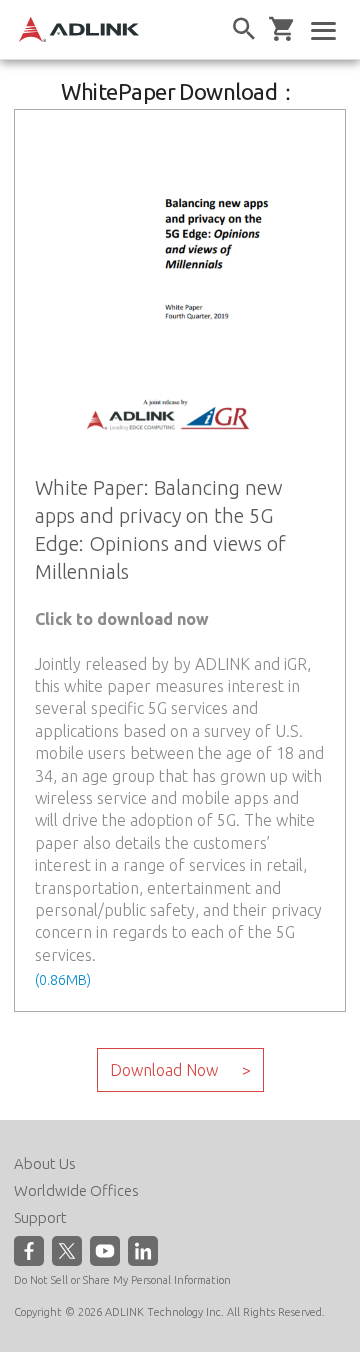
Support (40, 1217)
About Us (45, 1163)
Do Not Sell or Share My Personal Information (122, 1280)
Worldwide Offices (76, 1190)
